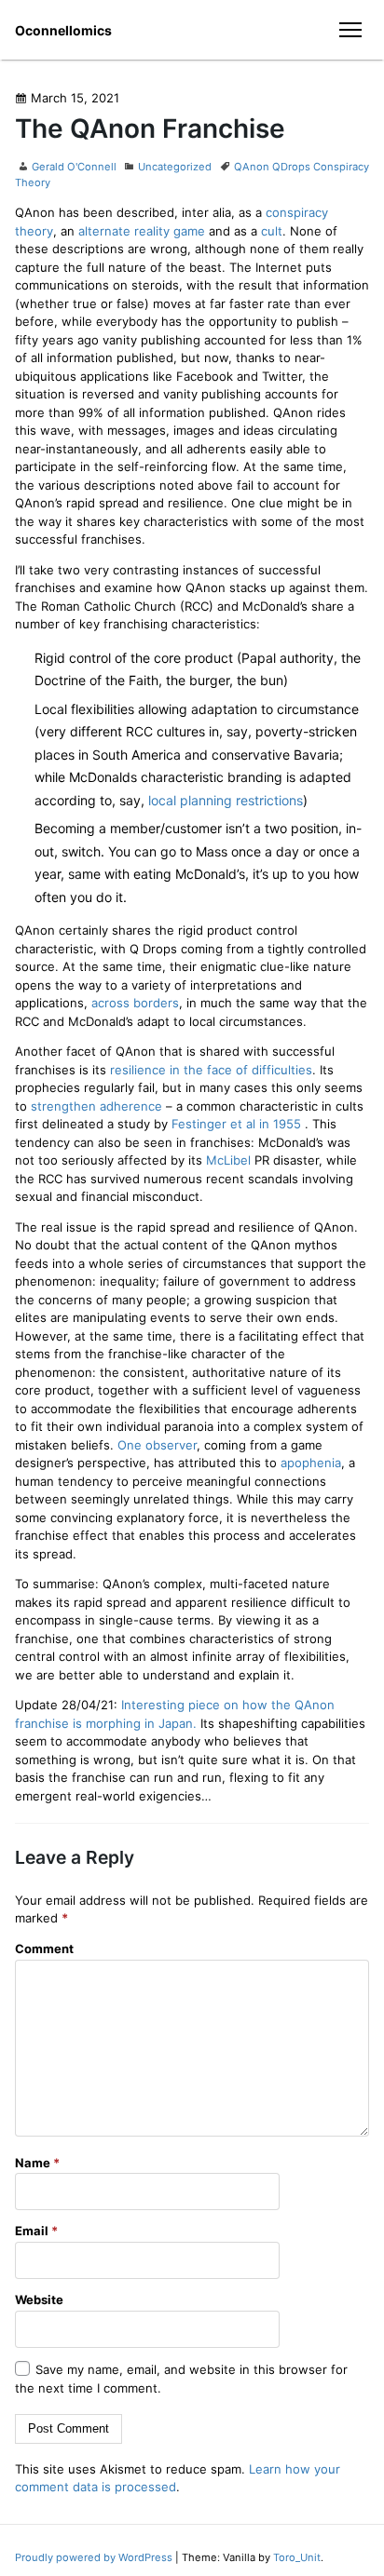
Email (36, 2231)
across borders (135, 1003)
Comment (44, 1949)
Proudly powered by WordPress (95, 2557)
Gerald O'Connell (74, 167)
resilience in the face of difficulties (211, 1070)
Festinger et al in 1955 (236, 1124)
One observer (157, 1445)
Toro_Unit (297, 2557)
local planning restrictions (226, 800)
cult (272, 231)
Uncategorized (175, 167)
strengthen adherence (96, 1106)
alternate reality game (142, 231)
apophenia (311, 1463)
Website (39, 2300)
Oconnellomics (63, 30)
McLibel (228, 1160)
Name (37, 2163)
